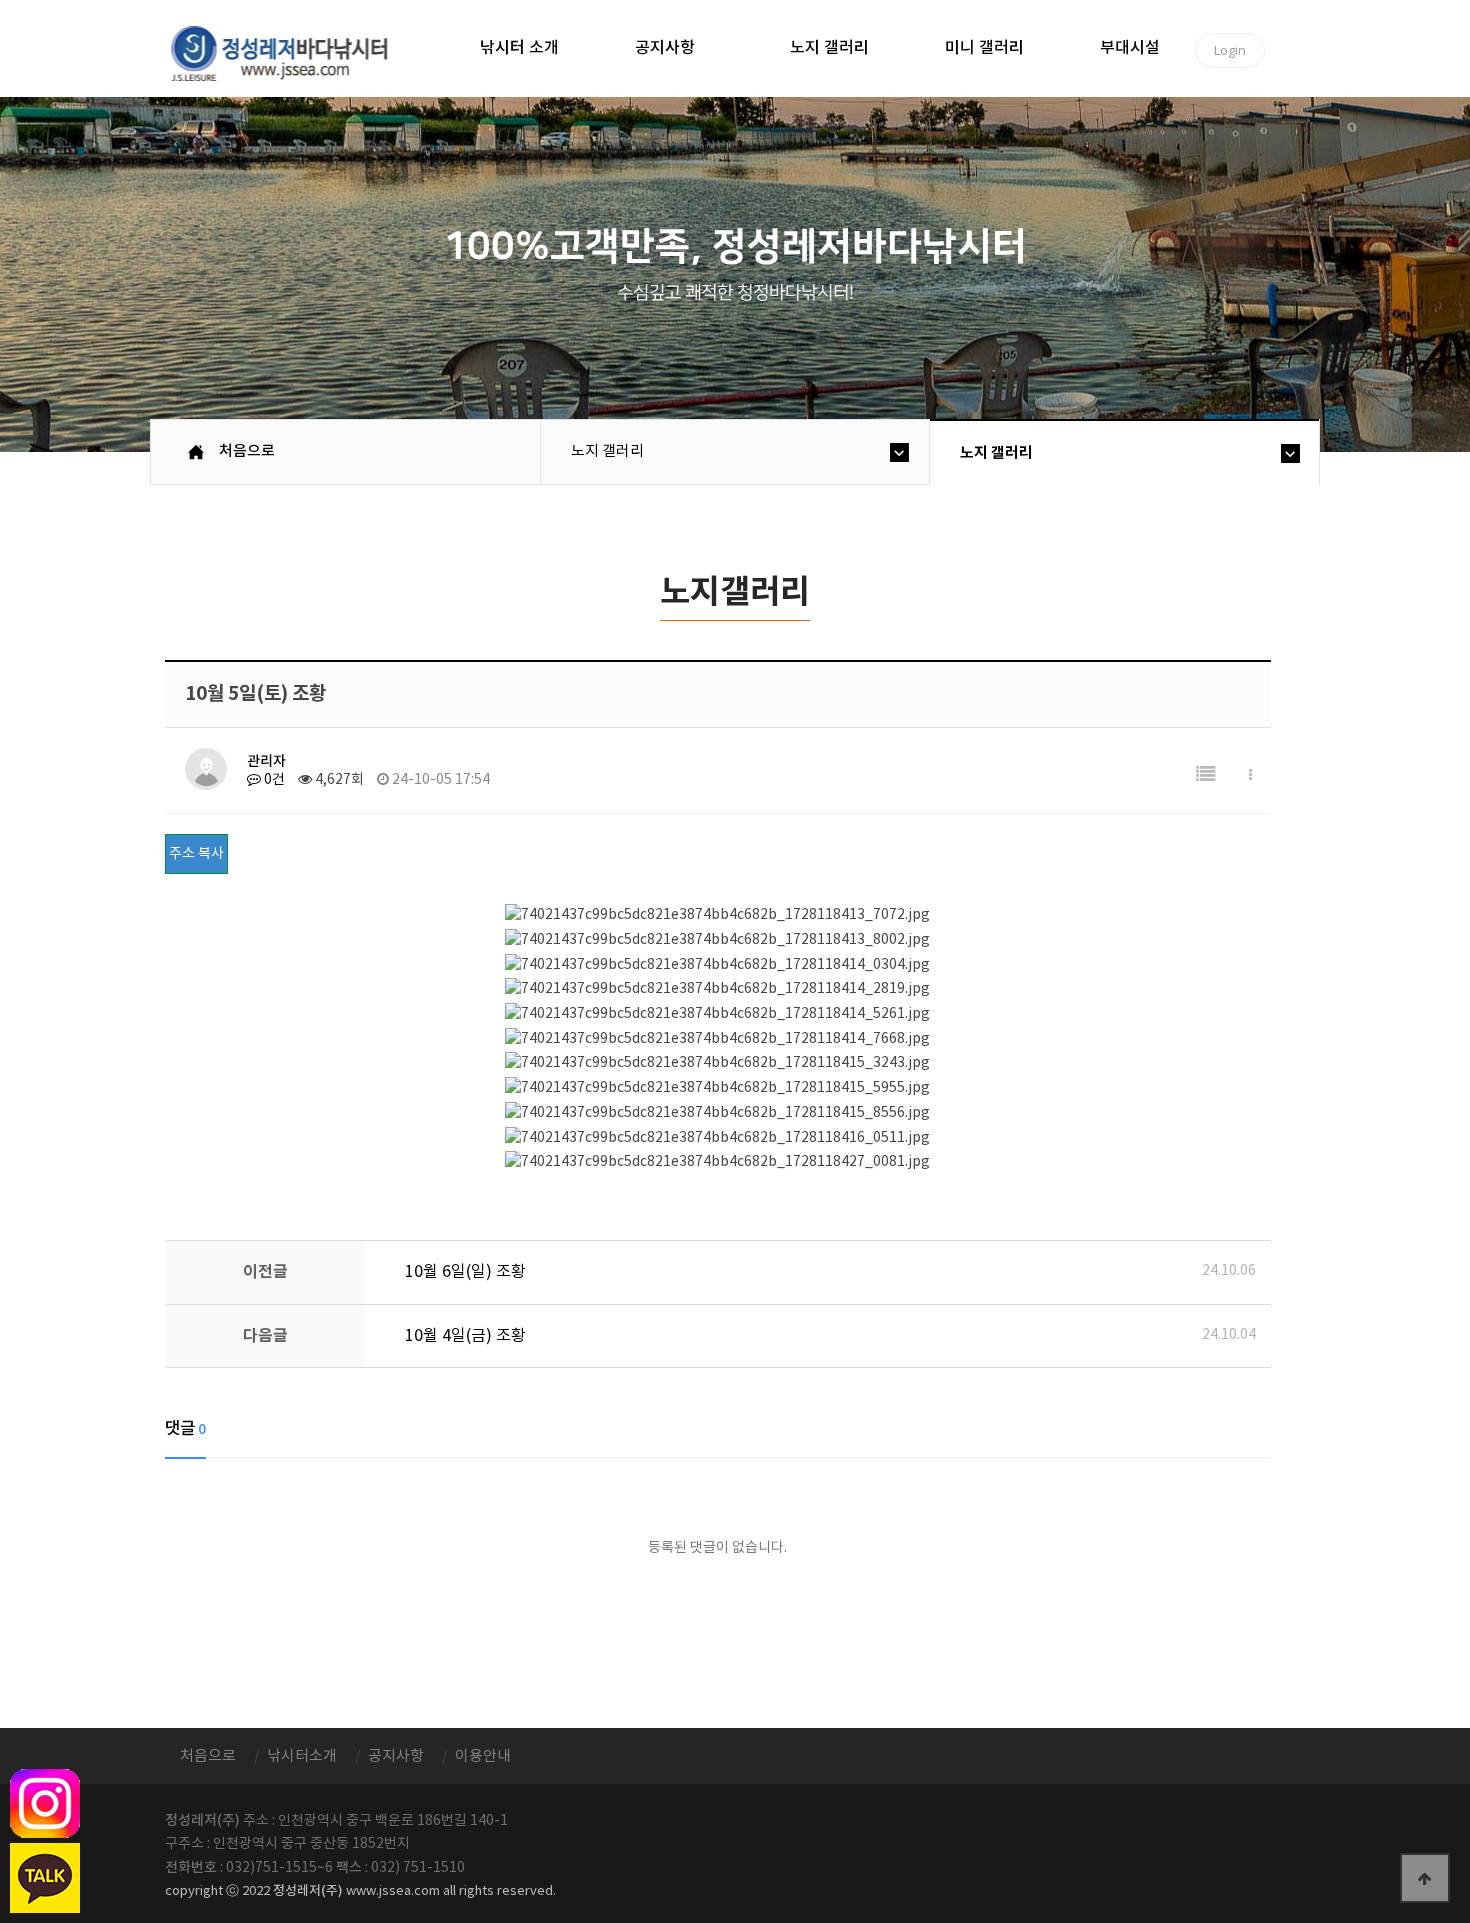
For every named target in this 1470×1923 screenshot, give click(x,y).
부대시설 (1130, 48)
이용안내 (483, 1756)
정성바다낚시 (292, 52)
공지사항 (665, 48)
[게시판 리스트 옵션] (1250, 775)
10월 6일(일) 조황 (465, 1272)
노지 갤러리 (829, 48)
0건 (273, 780)
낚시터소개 (302, 1756)
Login (1230, 50)
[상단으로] (1425, 1878)
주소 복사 (196, 854)
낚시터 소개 (519, 48)
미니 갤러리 (984, 48)
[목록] (1206, 775)
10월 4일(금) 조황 (465, 1336)
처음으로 (247, 451)
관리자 (266, 761)
